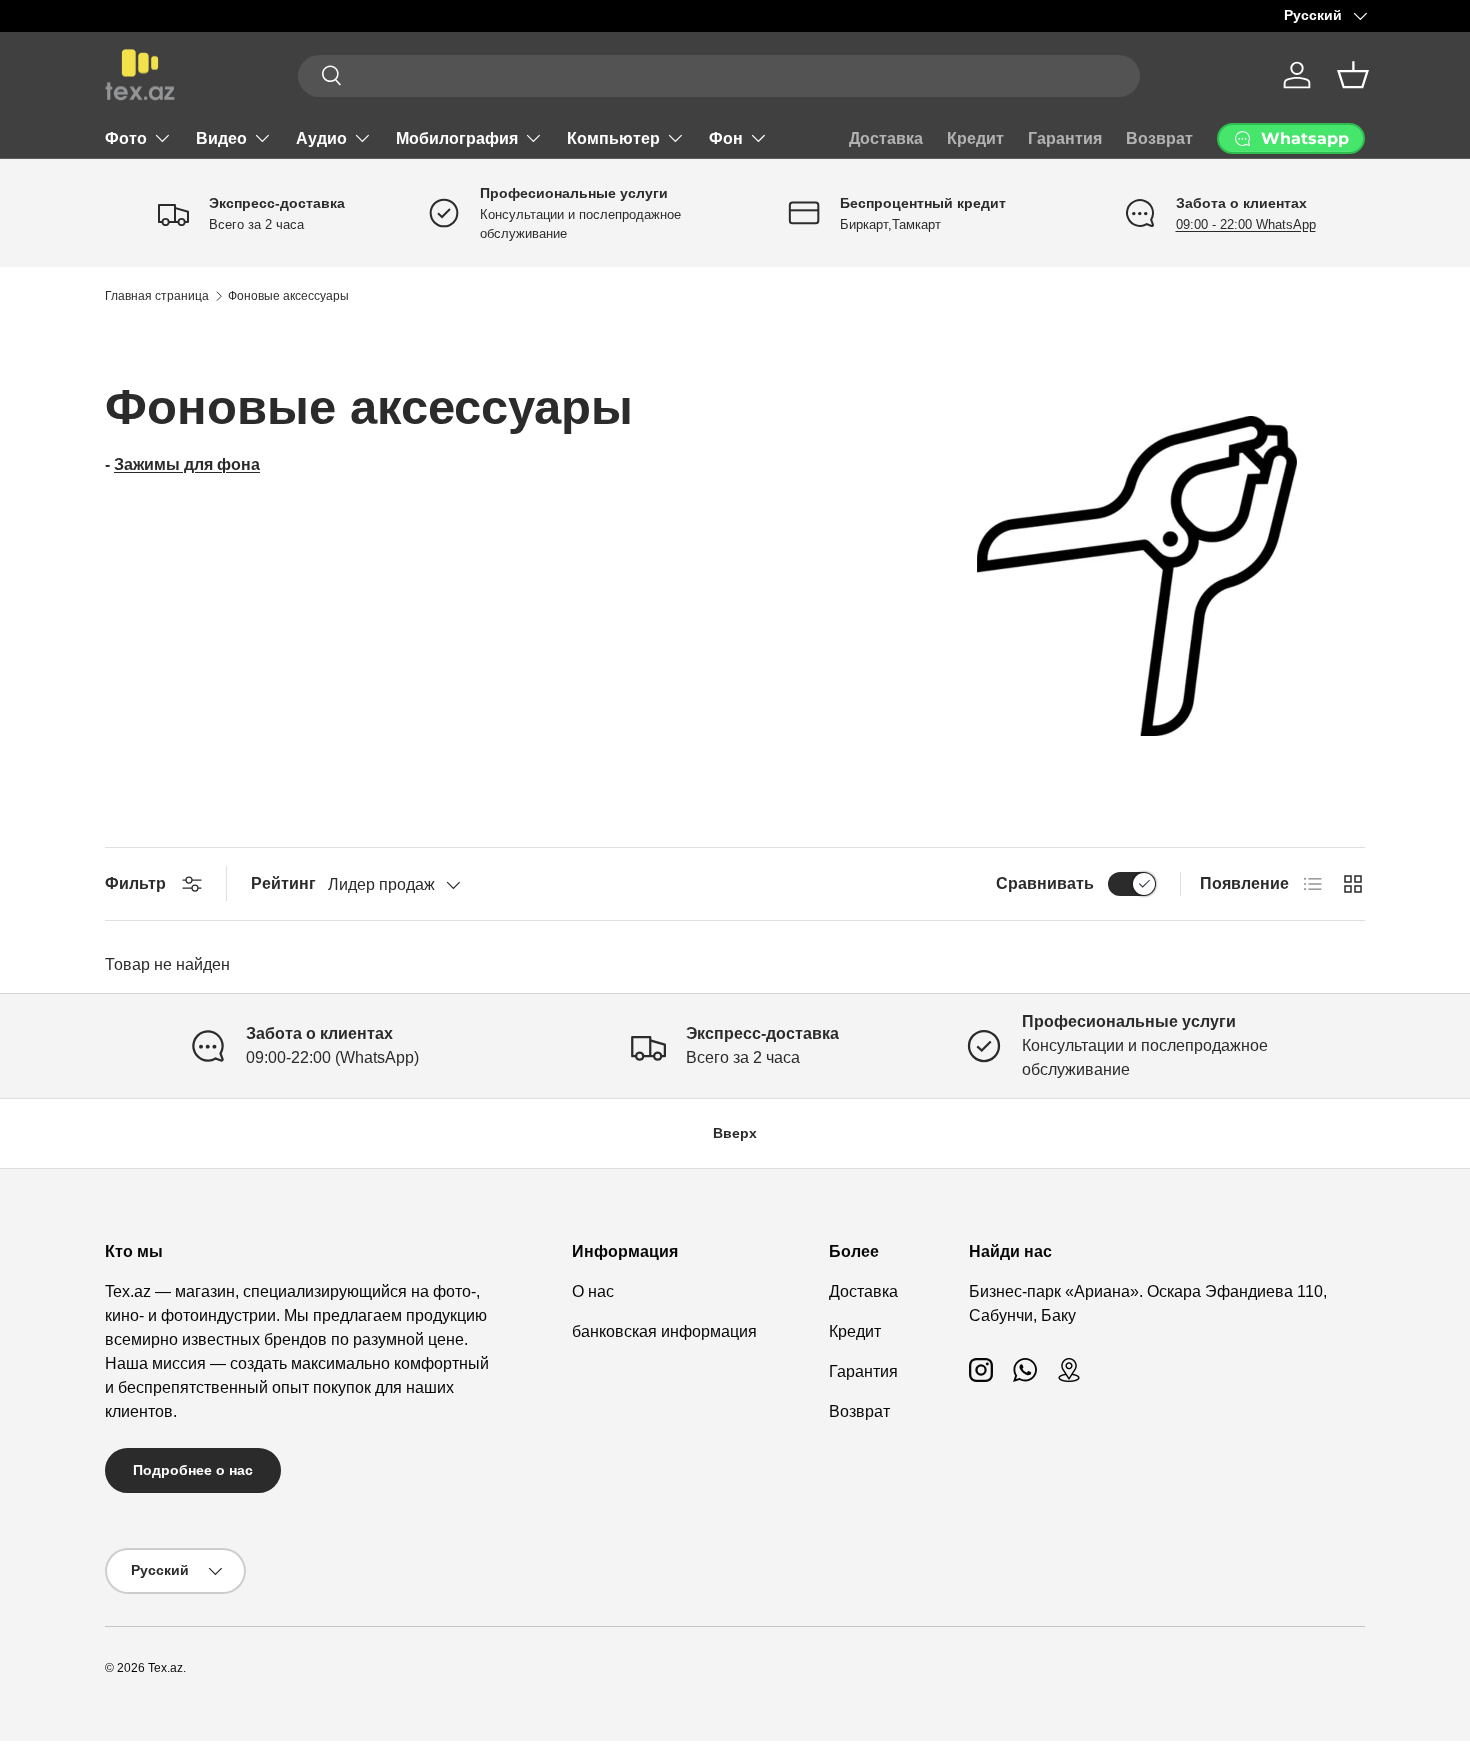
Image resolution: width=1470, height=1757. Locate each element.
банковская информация (664, 1331)
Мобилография (457, 138)
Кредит (975, 138)
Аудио (321, 138)
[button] (1353, 75)
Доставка (886, 138)
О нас (593, 1291)
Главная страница (157, 296)
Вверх (735, 1133)
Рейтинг (283, 883)
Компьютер (613, 138)
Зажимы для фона (187, 464)
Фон (726, 138)
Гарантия (1065, 138)
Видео (221, 138)
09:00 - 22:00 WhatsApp (1246, 224)
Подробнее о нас (193, 1470)
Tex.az (165, 1668)
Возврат (1159, 138)
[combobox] (719, 75)
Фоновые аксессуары (288, 296)
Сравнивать (1045, 883)
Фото (126, 138)
